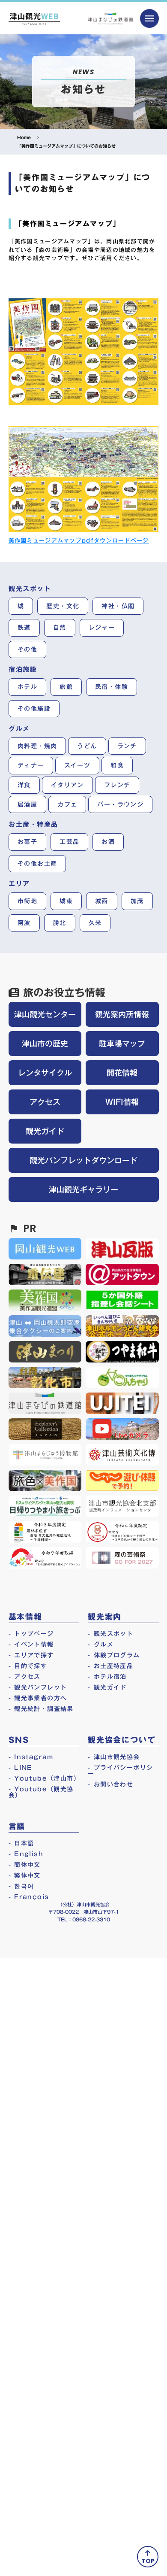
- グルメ (101, 1645)
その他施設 (34, 709)
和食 (117, 765)
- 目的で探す (28, 1666)
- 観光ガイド (107, 1687)
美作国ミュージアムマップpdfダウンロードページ (79, 540)
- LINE (21, 1768)
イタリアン (67, 785)
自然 (60, 628)
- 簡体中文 (25, 1865)
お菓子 (27, 842)
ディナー (31, 765)
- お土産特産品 (110, 1666)
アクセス (45, 1102)
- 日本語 (21, 1843)
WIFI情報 (122, 1102)
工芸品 (69, 842)
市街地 (27, 901)
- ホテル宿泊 (107, 1677)
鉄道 (24, 628)
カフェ (67, 804)
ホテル (27, 687)
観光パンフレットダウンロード (83, 1160)
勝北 (60, 923)
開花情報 (122, 1073)
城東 (66, 901)
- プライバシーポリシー (120, 1771)
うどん (87, 746)
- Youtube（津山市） (44, 1778)
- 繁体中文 (25, 1875)
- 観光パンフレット (38, 1687)
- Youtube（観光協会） (41, 1792)
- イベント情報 (31, 1645)
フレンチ (117, 785)
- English (26, 1854)
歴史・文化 (63, 606)
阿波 (24, 923)
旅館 (66, 687)
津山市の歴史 (45, 1044)
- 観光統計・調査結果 (41, 1709)
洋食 (24, 785)
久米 (95, 923)
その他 (27, 649)
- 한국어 (21, 1886)
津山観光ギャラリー (83, 1189)
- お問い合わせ (110, 1784)
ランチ (127, 746)
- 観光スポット (110, 1634)
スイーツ (78, 765)
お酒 (108, 842)
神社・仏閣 (118, 606)
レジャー (102, 628)
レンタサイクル (45, 1073)
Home (24, 137)
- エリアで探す (31, 1655)
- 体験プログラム (114, 1655)
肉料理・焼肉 (37, 746)
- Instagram (31, 1757)
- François (29, 1897)
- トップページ (31, 1634)
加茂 (137, 901)
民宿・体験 (112, 687)
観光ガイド (45, 1131)
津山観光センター (45, 1014)
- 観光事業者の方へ (38, 1698)
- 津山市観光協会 (114, 1757)
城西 (102, 901)
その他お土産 (37, 864)
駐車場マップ (122, 1044)
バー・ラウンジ (120, 804)
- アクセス (25, 1677)
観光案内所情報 (122, 1014)
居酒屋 (27, 804)
